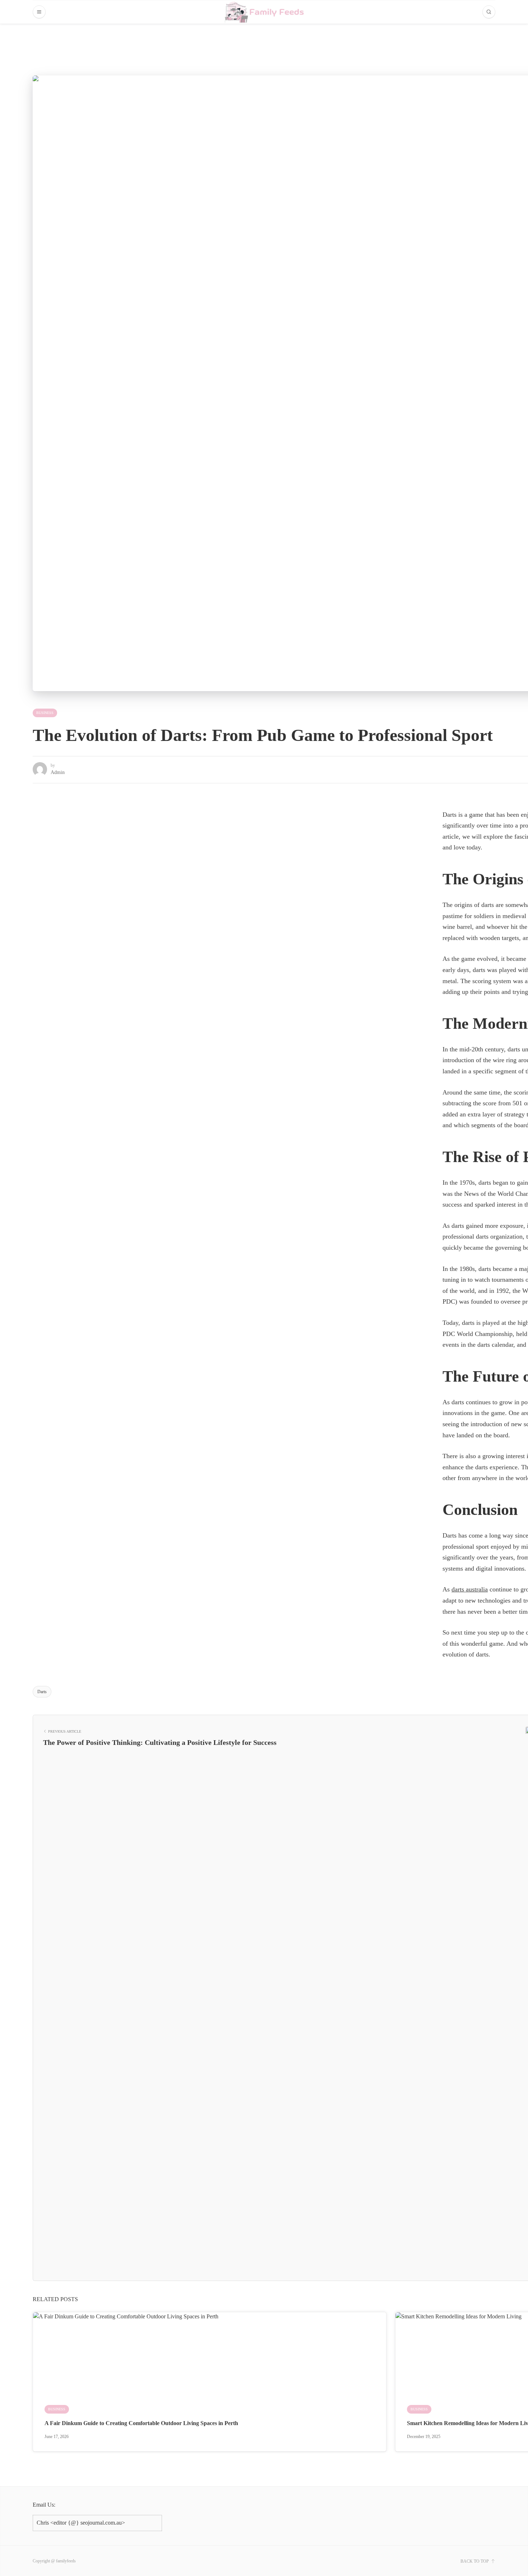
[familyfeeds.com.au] (264, 12)
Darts (42, 1692)
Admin (58, 772)
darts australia (470, 1589)
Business (45, 713)
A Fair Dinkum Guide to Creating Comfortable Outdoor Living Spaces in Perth (141, 2423)
